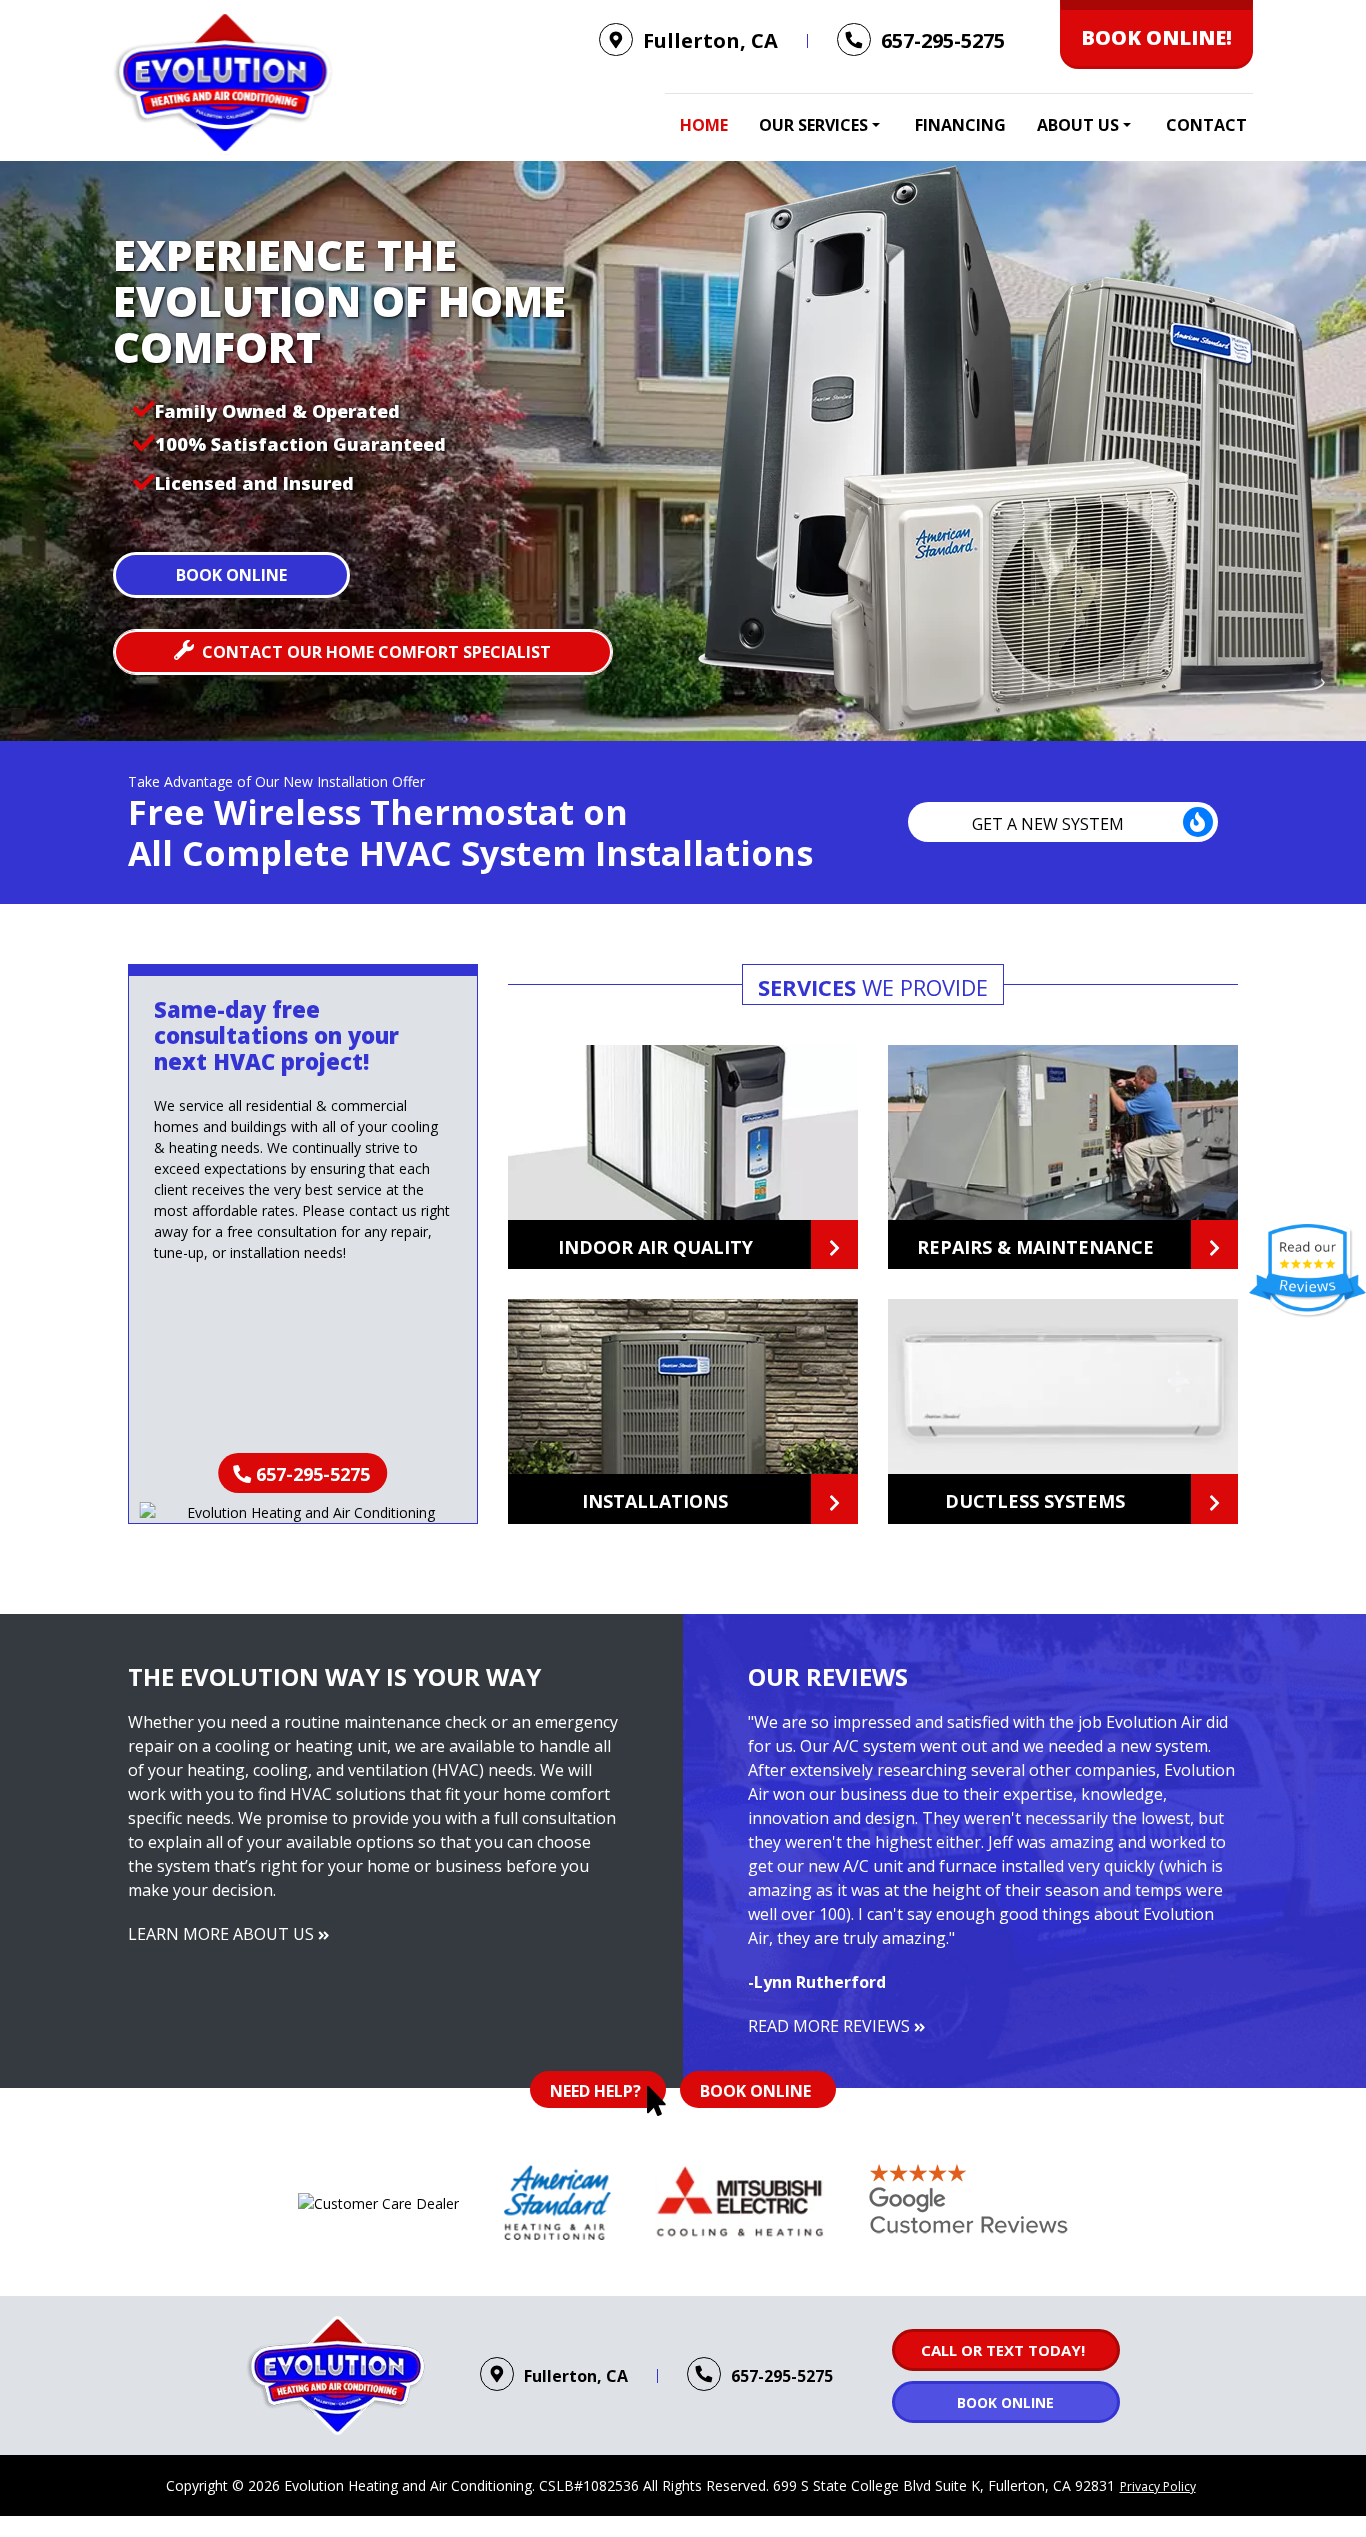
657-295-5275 (313, 1474)
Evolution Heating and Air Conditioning (408, 2485)
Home (704, 125)
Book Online (231, 575)
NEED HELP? (595, 2091)
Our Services (813, 125)
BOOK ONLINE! (1156, 37)
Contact (1206, 125)
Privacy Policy (1158, 2486)
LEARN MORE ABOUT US (223, 1934)
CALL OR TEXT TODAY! (1003, 2350)
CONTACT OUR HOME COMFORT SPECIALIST (376, 652)
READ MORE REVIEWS (831, 2026)
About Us (1078, 125)
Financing (960, 125)
